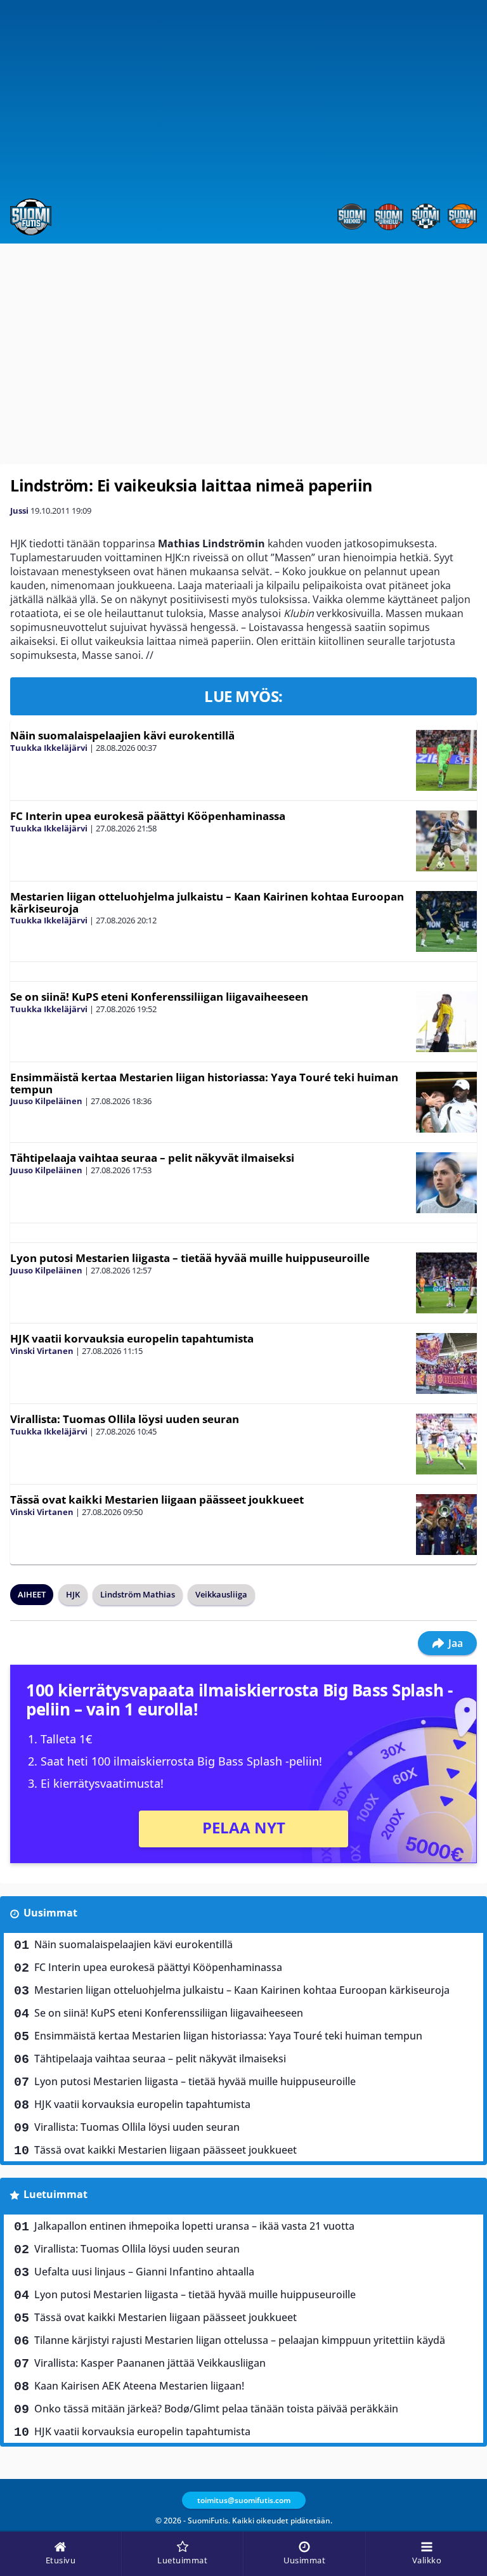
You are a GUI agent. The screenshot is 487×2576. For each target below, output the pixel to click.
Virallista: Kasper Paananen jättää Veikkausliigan (150, 2363)
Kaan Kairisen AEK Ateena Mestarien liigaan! (139, 2386)
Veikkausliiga (221, 1594)
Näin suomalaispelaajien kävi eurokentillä (122, 735)
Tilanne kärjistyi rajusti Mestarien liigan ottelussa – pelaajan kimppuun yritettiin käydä (240, 2340)
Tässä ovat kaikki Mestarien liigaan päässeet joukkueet (157, 1499)
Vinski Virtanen (42, 1351)
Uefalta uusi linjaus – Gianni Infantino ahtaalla (144, 2272)
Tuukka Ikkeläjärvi (49, 748)
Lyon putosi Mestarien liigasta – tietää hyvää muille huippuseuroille (190, 1258)
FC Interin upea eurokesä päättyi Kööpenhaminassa (148, 816)
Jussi (19, 511)
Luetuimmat (55, 2194)
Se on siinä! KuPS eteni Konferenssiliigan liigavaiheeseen (159, 997)
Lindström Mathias (138, 1594)
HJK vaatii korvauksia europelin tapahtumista (132, 1338)
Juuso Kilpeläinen (46, 1101)
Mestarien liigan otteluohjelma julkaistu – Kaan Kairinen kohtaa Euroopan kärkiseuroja (207, 902)
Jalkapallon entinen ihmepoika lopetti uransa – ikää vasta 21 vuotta (194, 2226)
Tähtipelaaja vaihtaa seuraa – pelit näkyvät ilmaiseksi (152, 1158)
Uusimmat (50, 1913)
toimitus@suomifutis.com (244, 2500)
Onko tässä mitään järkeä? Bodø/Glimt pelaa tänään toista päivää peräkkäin (216, 2409)
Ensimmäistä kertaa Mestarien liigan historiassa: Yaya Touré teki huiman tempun (204, 1083)
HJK (73, 1594)
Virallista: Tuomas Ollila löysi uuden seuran (125, 1419)
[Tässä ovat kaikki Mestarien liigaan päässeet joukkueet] (446, 1525)
